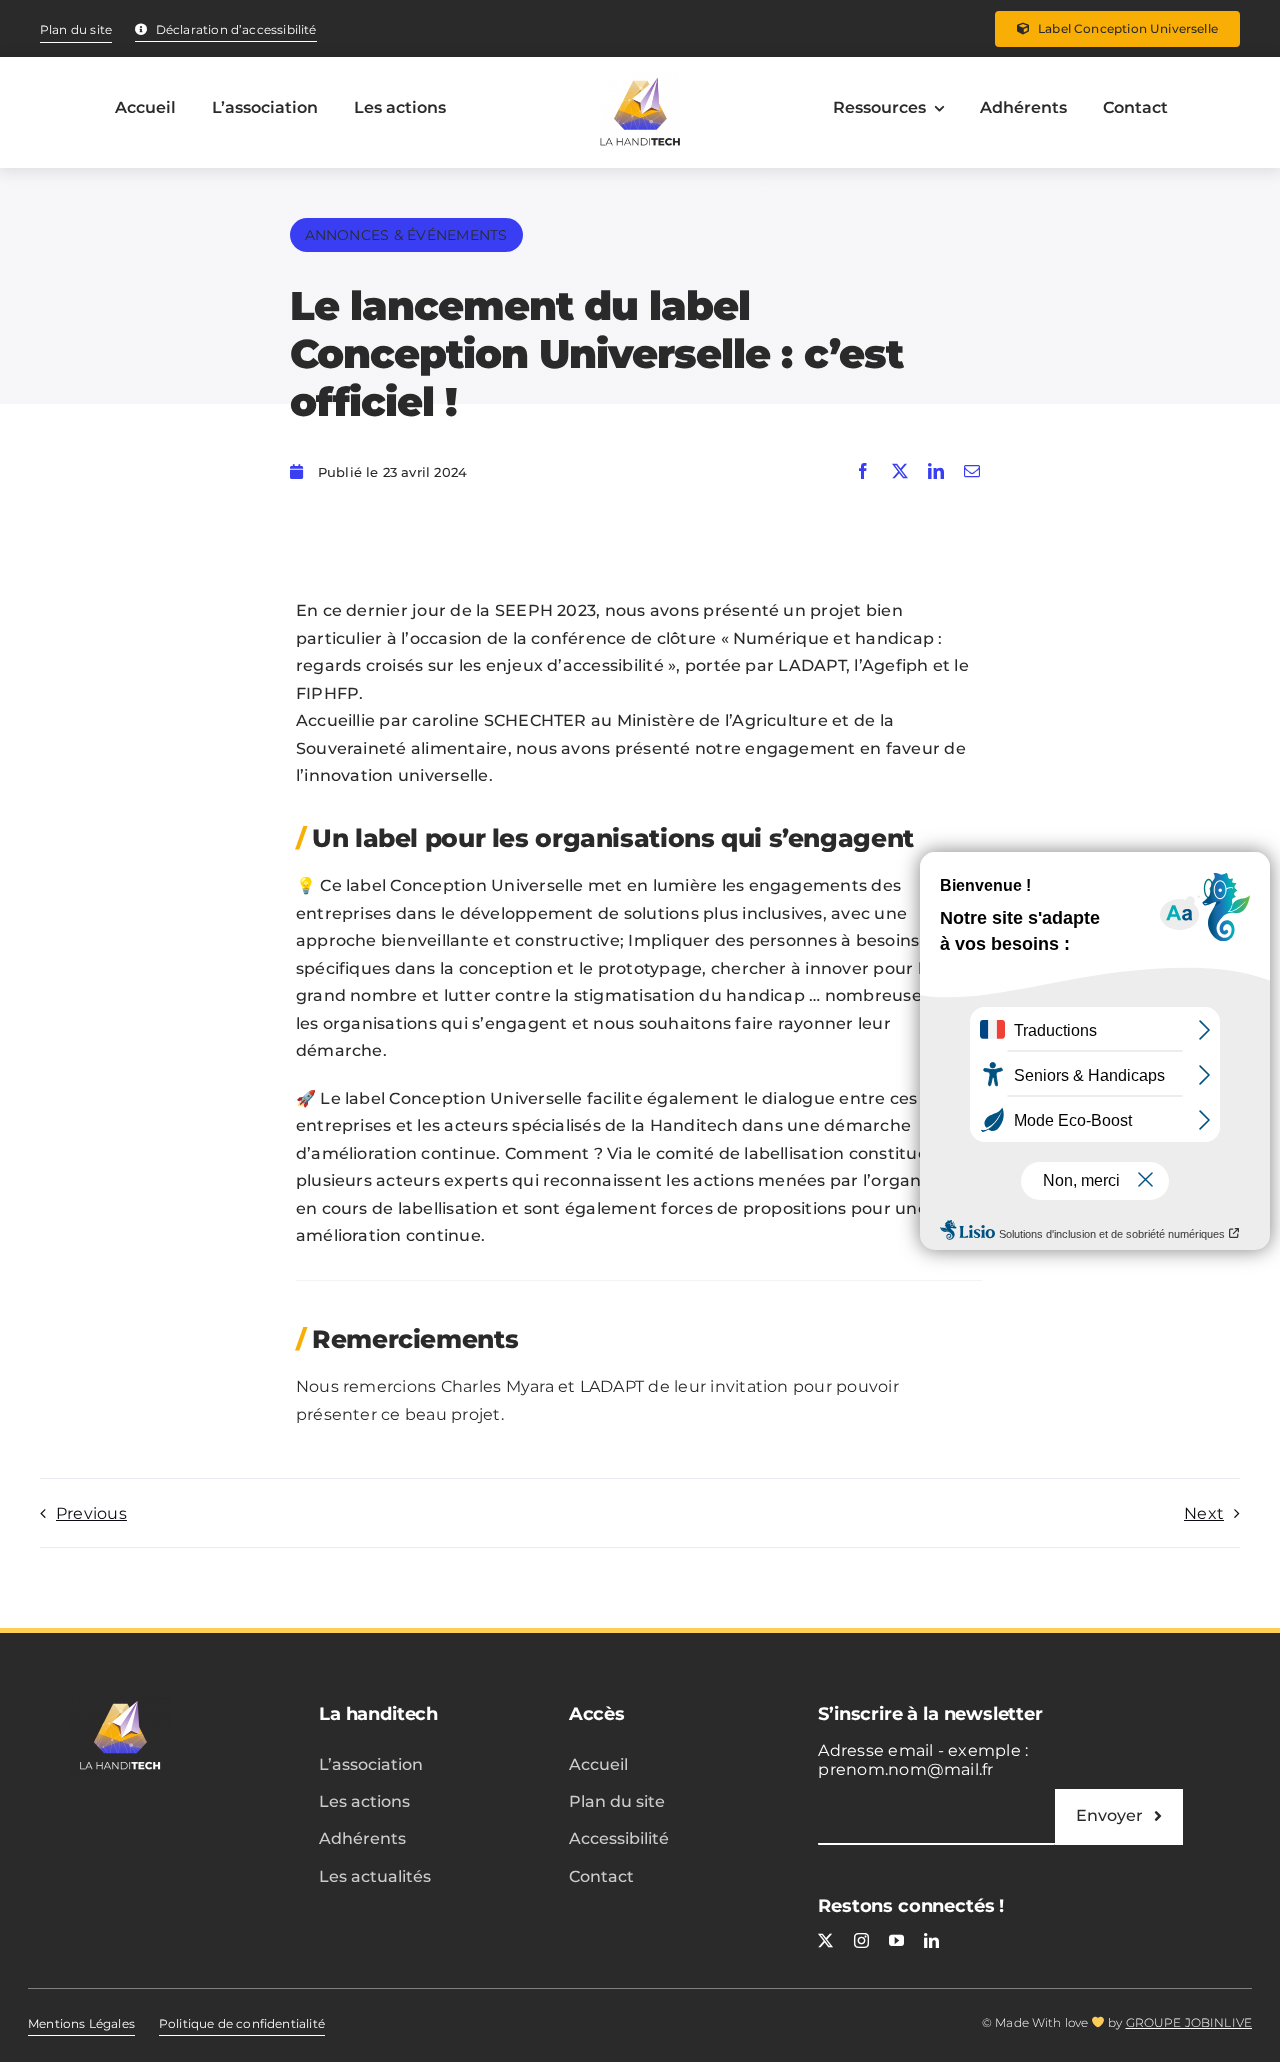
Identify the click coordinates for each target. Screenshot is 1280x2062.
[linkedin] (931, 1940)
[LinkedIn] (936, 472)
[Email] (972, 472)
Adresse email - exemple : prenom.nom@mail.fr (923, 1760)
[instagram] (861, 1940)
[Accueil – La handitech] (640, 113)
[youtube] (896, 1940)
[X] (900, 472)
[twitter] (825, 1940)
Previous (91, 1513)
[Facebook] (863, 472)
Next (1204, 1513)
